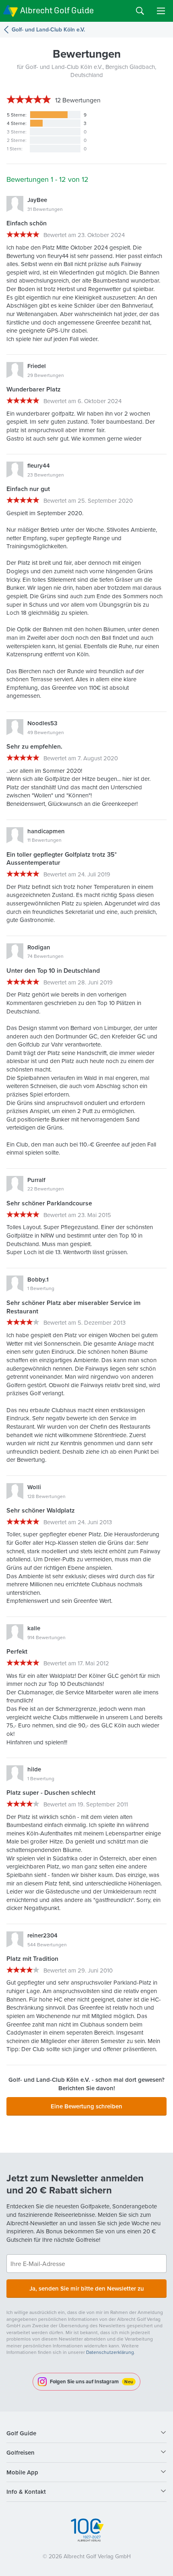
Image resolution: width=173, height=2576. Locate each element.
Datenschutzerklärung (110, 2352)
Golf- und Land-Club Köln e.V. (48, 30)
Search (140, 11)
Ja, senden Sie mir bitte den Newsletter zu (87, 2288)
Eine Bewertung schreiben (86, 2106)
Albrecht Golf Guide (57, 10)
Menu (161, 11)
